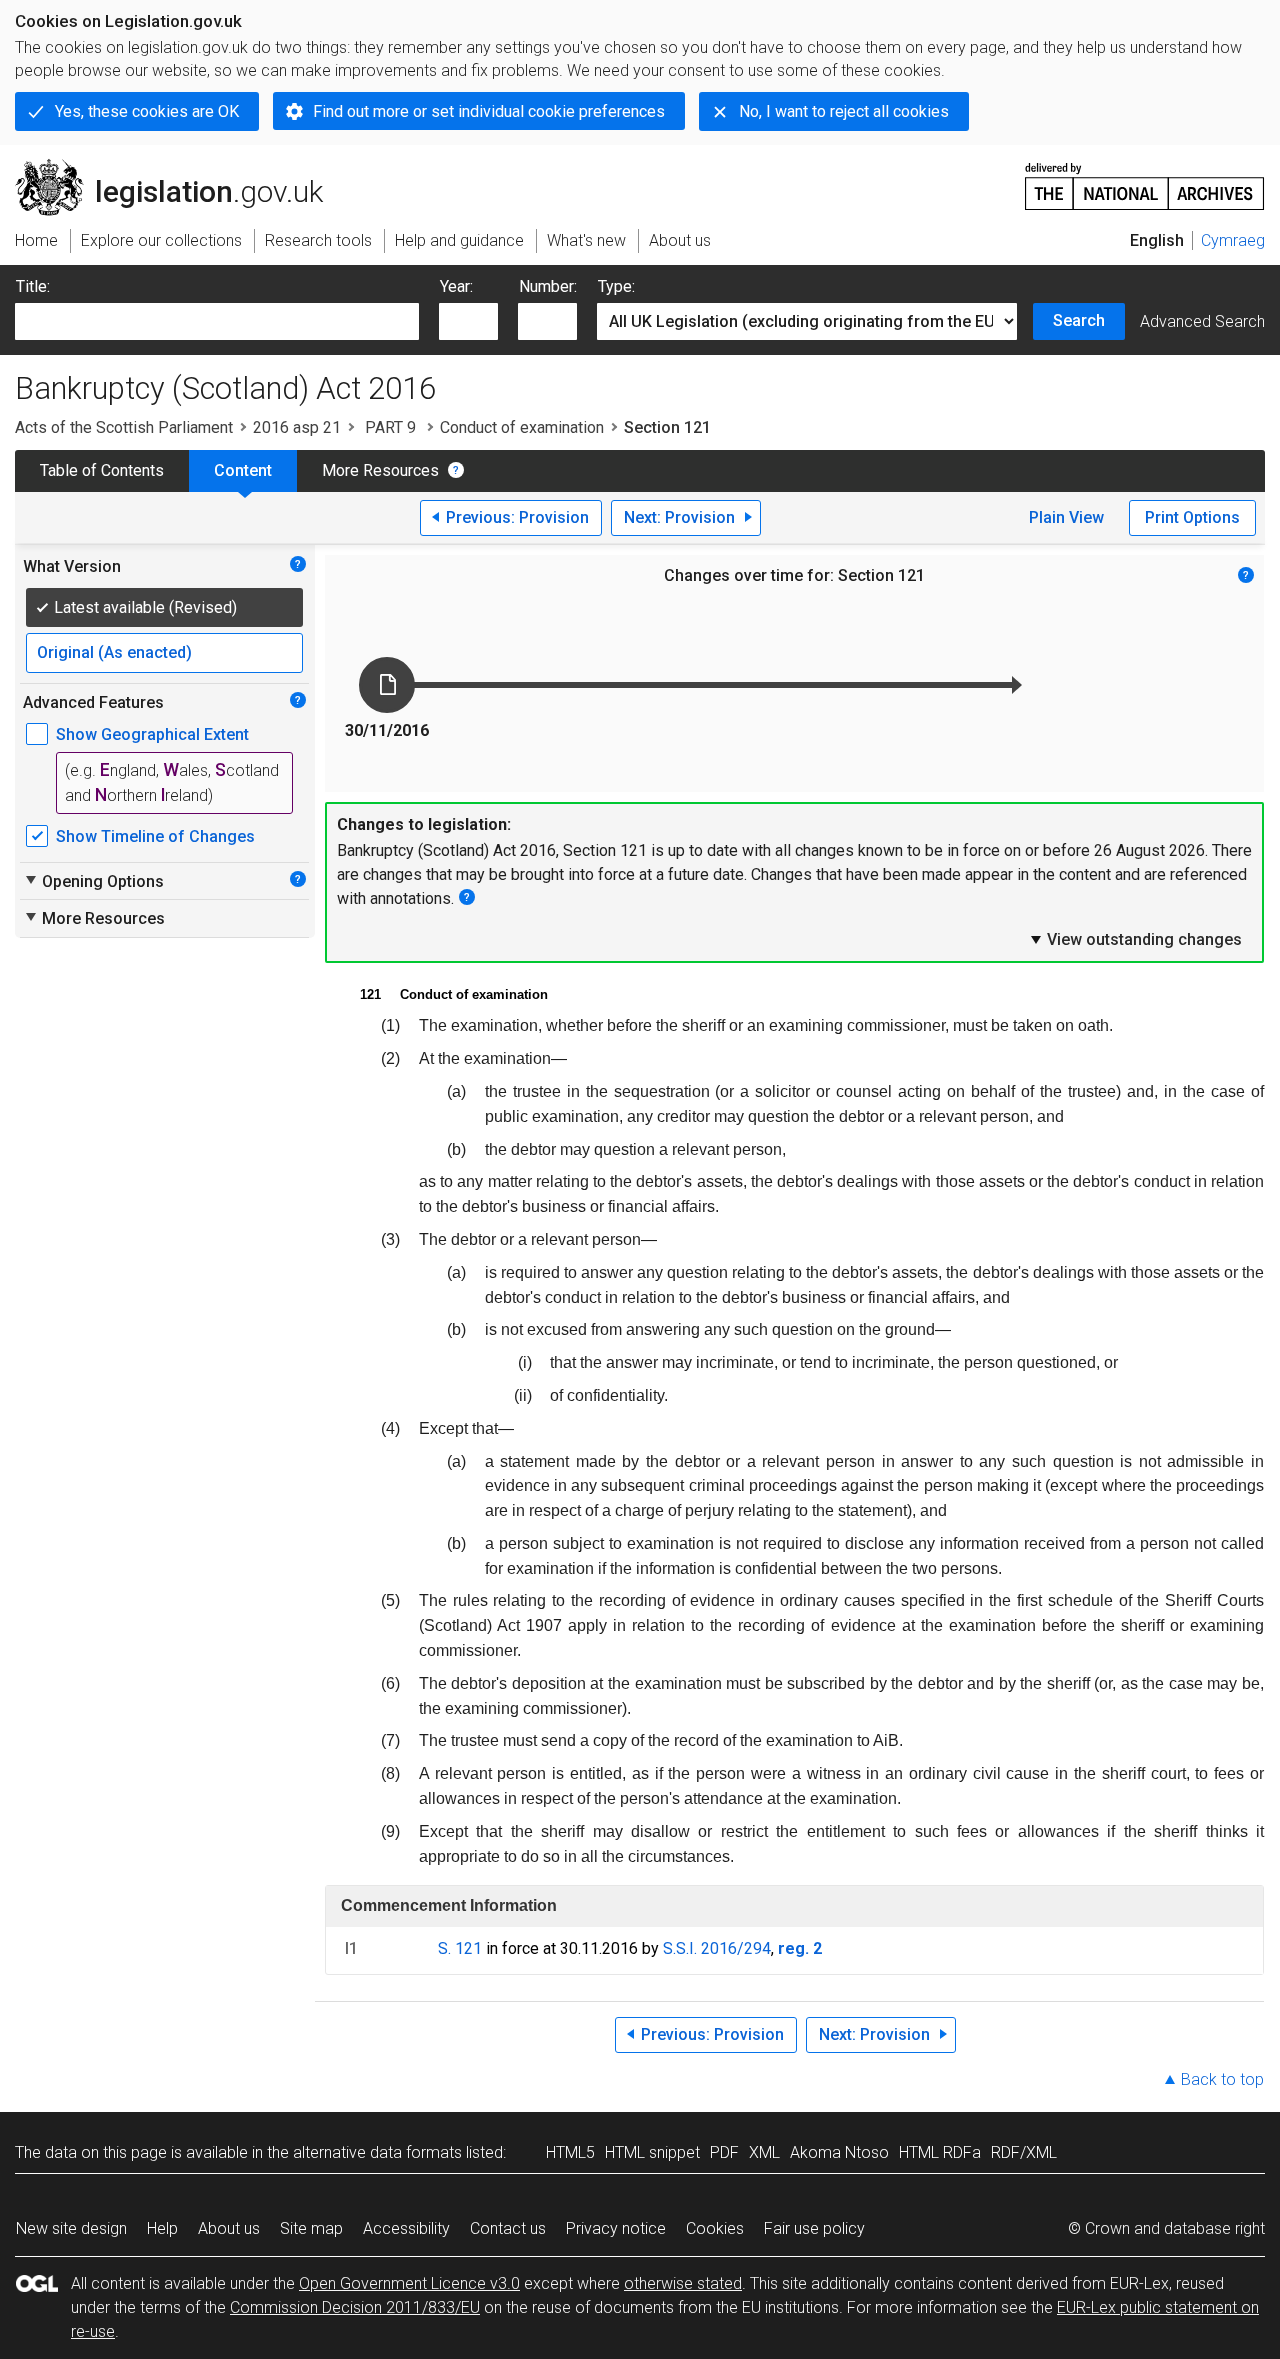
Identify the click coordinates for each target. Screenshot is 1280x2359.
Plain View (1066, 517)
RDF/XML (1024, 2152)
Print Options (1192, 517)
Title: (33, 286)
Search (1079, 320)
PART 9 (390, 427)
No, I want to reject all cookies (844, 111)
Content (243, 470)
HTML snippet (652, 2152)
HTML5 (570, 2152)
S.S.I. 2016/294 (717, 1948)
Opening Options (93, 881)
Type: (616, 286)
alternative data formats (377, 2152)
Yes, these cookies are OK (147, 111)
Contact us (508, 2228)
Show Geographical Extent (152, 734)
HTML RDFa (940, 2152)
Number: (548, 286)
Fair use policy (814, 2228)
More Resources (380, 470)
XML (764, 2152)
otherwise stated (683, 2283)
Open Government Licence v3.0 (409, 2283)
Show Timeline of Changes (155, 836)
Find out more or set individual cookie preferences (489, 111)
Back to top (1222, 2079)
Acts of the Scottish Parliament (124, 427)
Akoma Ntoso (839, 2152)
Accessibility (406, 2228)
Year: (456, 286)
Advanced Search (1202, 321)
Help (162, 2228)
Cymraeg (1233, 240)
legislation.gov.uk (180, 167)
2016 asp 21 (297, 427)
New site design (71, 2228)
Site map (311, 2228)
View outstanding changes (1135, 939)
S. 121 (460, 1948)
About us (229, 2228)
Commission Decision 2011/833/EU (355, 2307)
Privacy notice (616, 2228)
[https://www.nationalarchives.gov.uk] (1145, 178)
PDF (724, 2152)
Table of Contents (102, 470)
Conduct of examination (522, 427)
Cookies (715, 2228)
